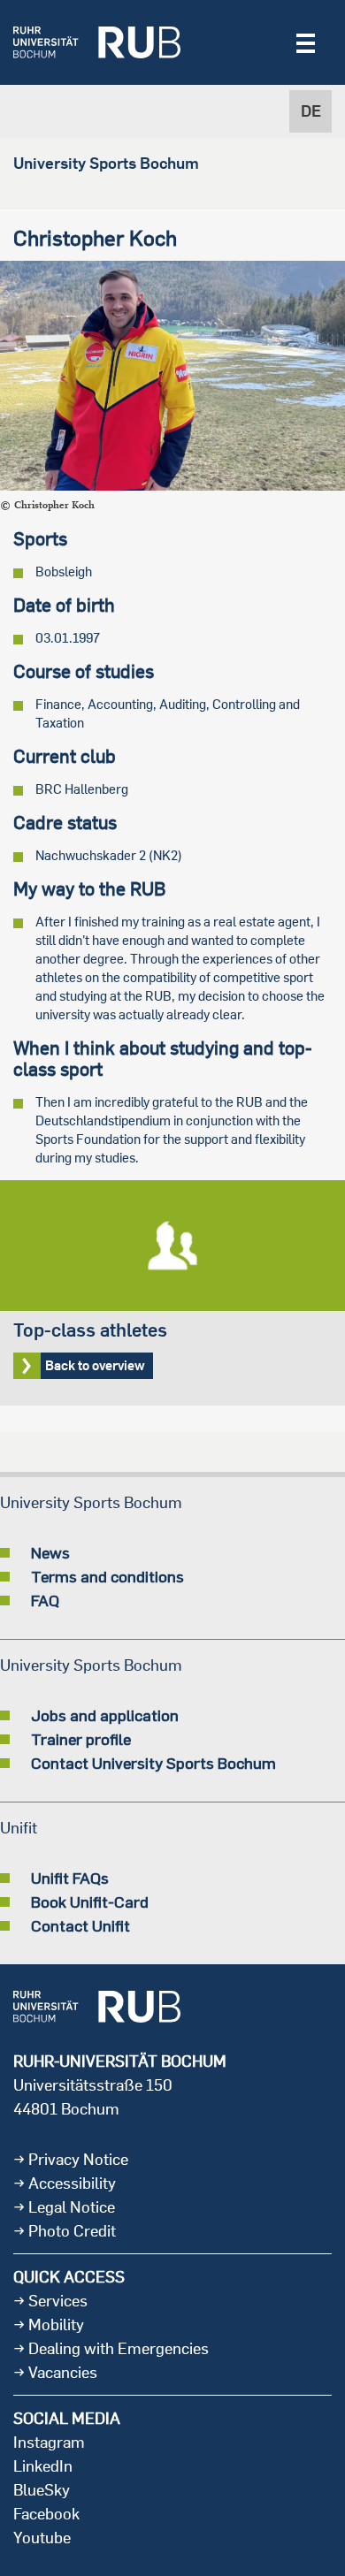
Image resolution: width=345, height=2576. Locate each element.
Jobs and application (105, 1715)
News (50, 1552)
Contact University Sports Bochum (153, 1763)
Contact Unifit (80, 1925)
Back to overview (172, 1293)
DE (311, 111)
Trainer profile (81, 1739)
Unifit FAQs (70, 1878)
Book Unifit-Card (90, 1902)
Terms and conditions (107, 1576)
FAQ (45, 1600)
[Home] (97, 42)
